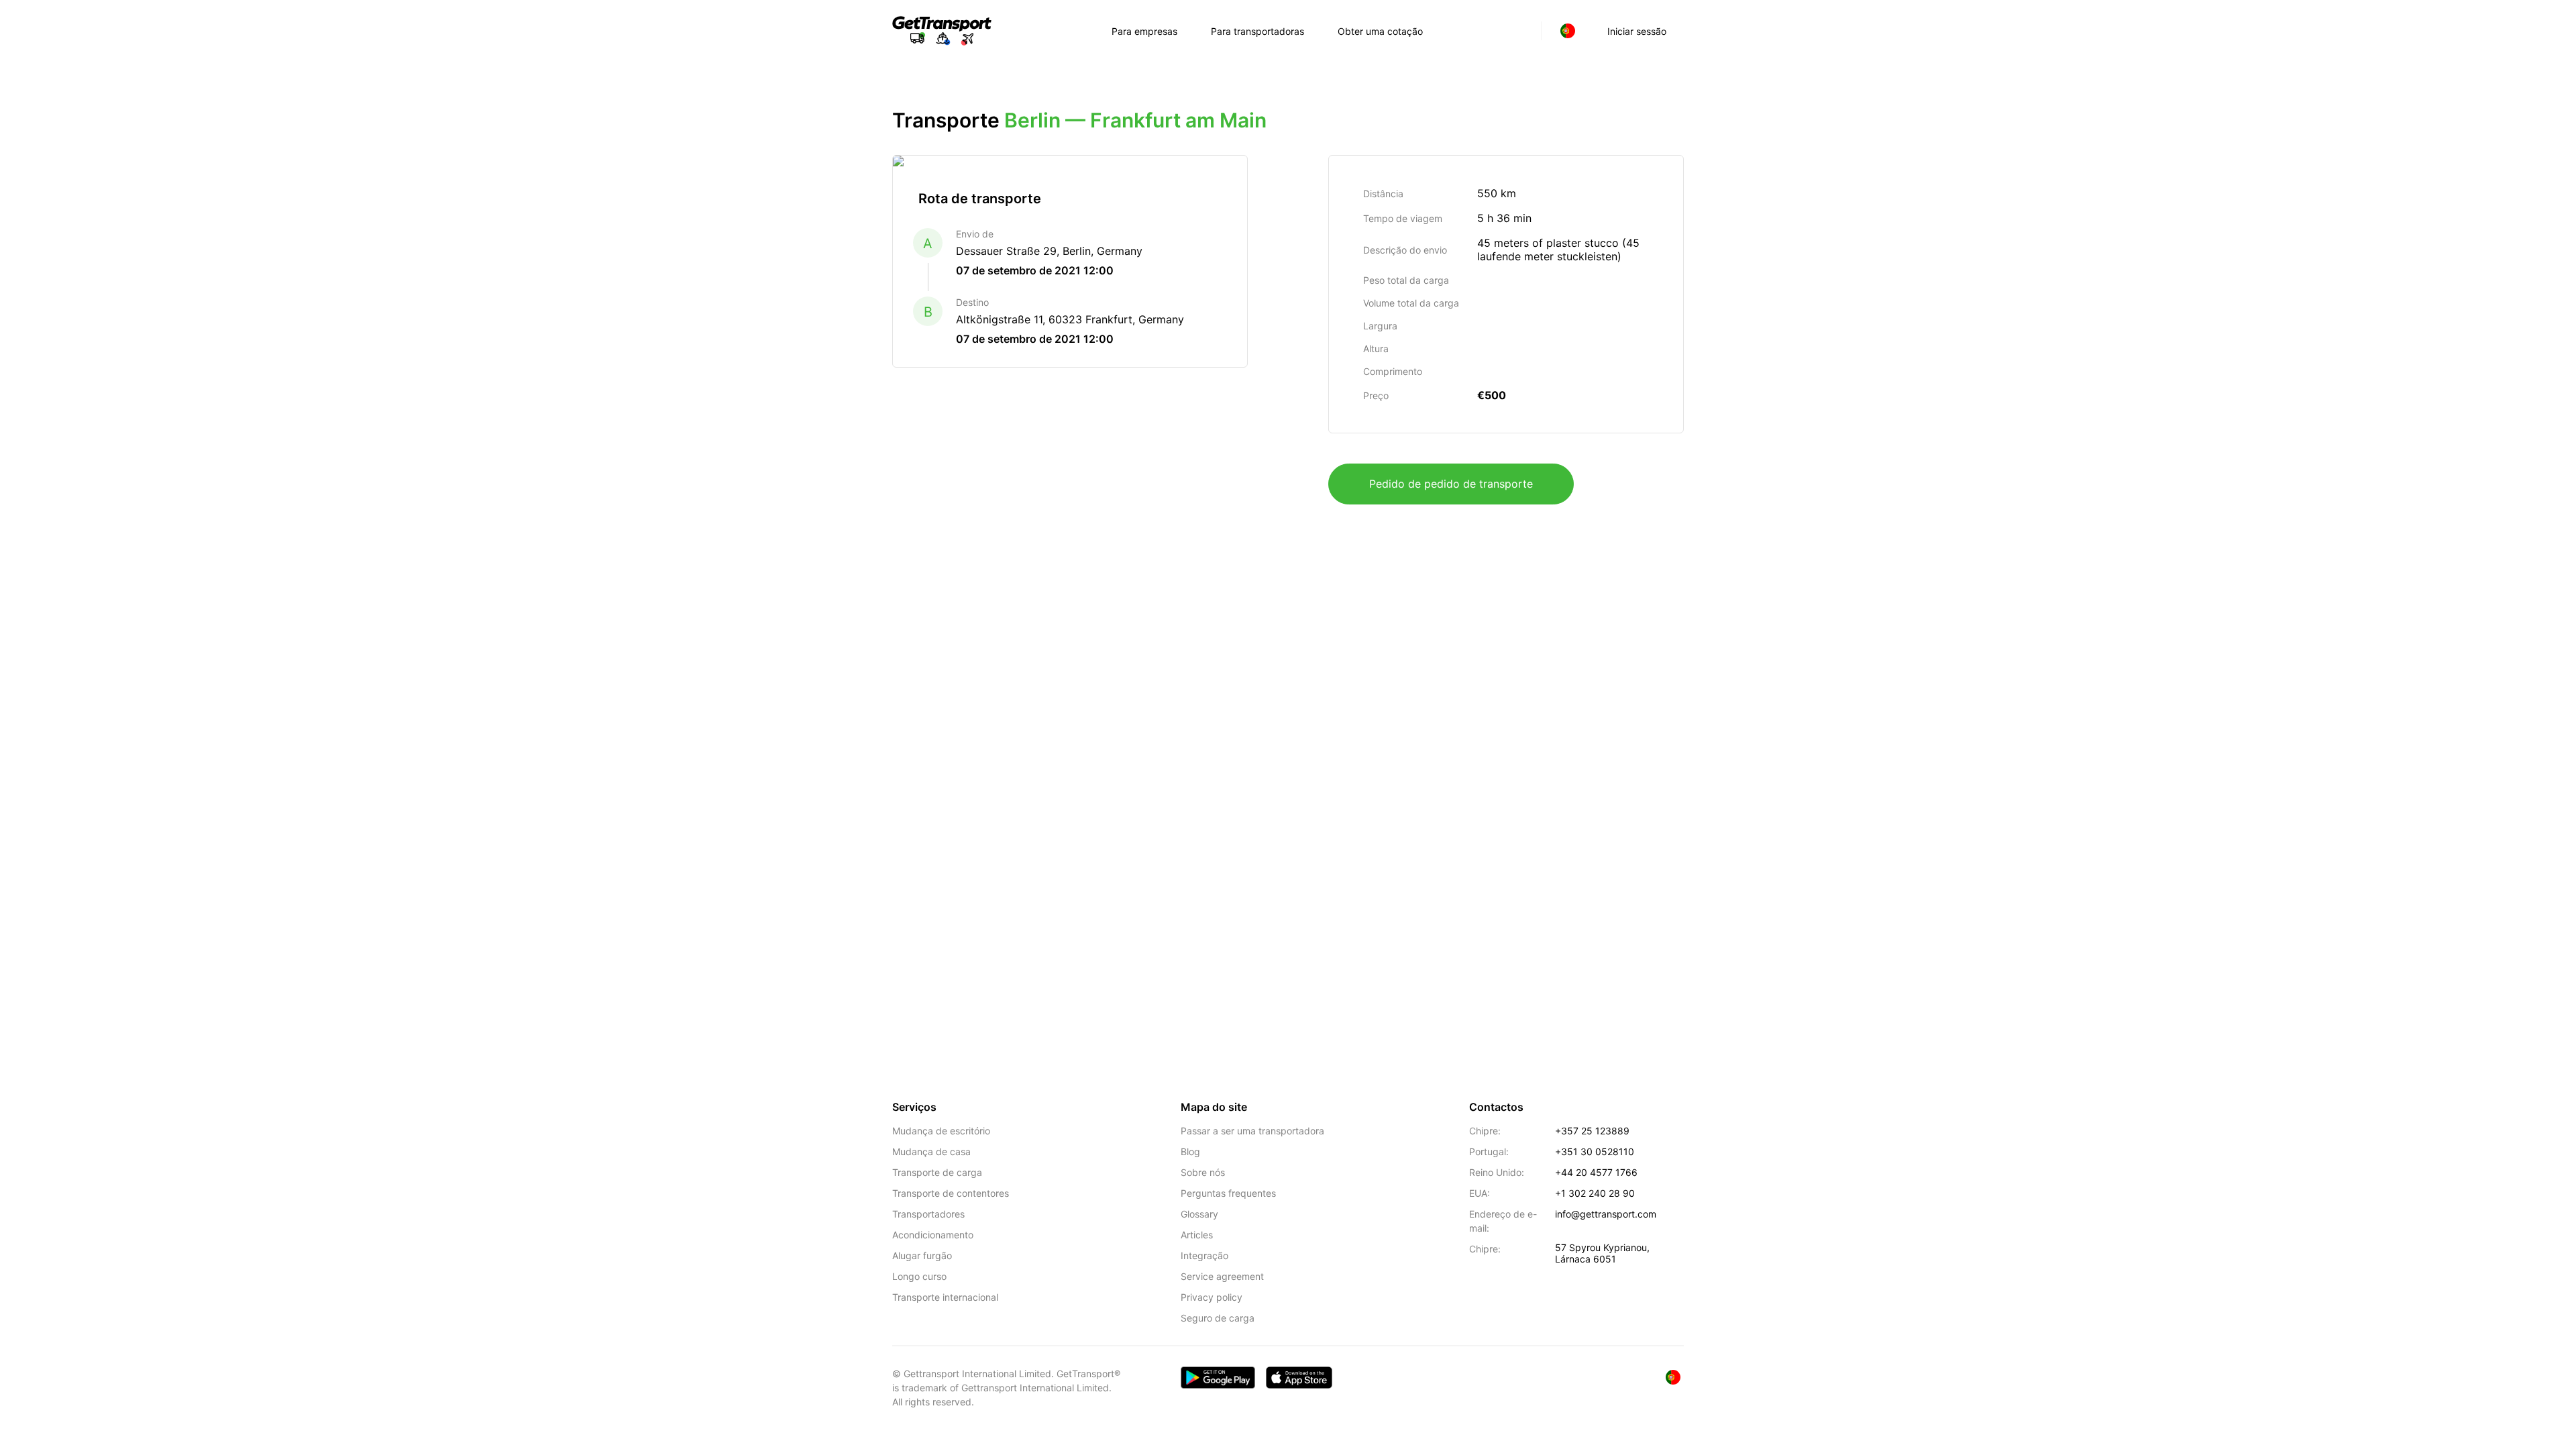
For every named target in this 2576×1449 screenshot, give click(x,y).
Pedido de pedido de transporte (1451, 484)
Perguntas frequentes (1228, 1193)
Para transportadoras (1257, 31)
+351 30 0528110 (1595, 1151)
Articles (1197, 1235)
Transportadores (928, 1214)
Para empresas (1144, 31)
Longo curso (919, 1276)
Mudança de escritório (941, 1131)
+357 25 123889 (1592, 1131)
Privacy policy (1212, 1297)
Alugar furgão (922, 1255)
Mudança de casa (931, 1151)
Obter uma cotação (1380, 31)
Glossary (1199, 1214)
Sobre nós (1203, 1172)
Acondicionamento (933, 1235)
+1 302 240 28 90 (1595, 1193)
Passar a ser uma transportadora (1252, 1131)
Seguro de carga (1218, 1318)
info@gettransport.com (1606, 1214)
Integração (1204, 1255)
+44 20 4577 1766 (1596, 1172)
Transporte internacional (945, 1297)
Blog (1190, 1151)
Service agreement (1222, 1276)
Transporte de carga (937, 1172)
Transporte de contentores (951, 1193)
